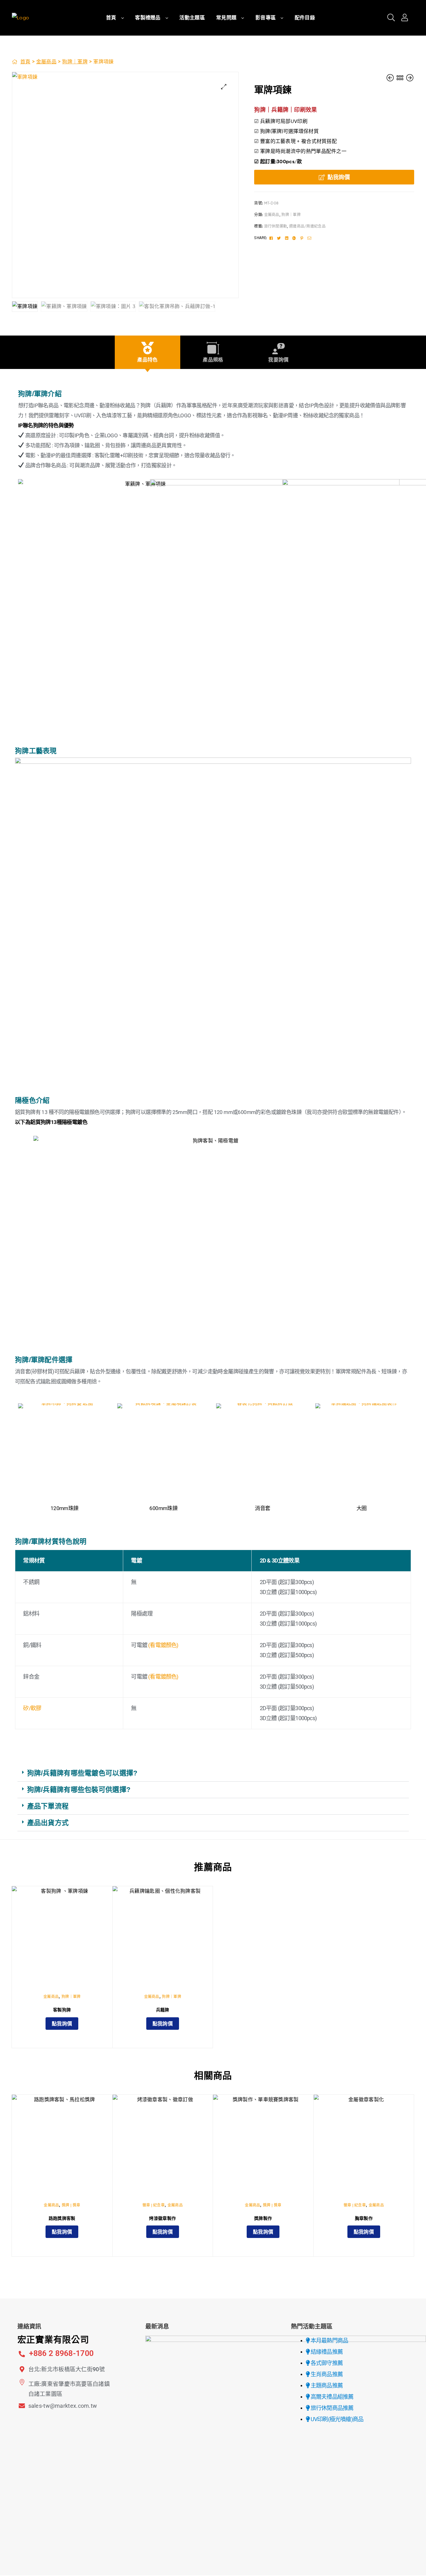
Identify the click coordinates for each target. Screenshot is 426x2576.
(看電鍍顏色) (163, 1645)
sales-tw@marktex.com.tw (63, 2406)
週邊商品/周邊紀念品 (307, 226)
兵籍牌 (163, 2010)
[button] (224, 87)
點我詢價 (339, 177)
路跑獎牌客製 (62, 2218)
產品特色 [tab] (147, 360)
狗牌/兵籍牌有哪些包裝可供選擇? (79, 1790)
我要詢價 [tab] (278, 360)
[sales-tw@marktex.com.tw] (22, 2406)
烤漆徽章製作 (162, 2218)
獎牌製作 (263, 2218)
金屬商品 (46, 62)
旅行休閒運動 (276, 226)
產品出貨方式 (48, 1823)
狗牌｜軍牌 (75, 62)
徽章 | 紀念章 (154, 2205)
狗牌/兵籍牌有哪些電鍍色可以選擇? (82, 1773)
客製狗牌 (62, 2010)
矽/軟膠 (32, 1708)
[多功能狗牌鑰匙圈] (391, 78)
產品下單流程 (48, 1806)
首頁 (25, 62)
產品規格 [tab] (213, 360)
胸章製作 (364, 2218)
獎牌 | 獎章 (71, 2205)
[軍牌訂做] (410, 78)
